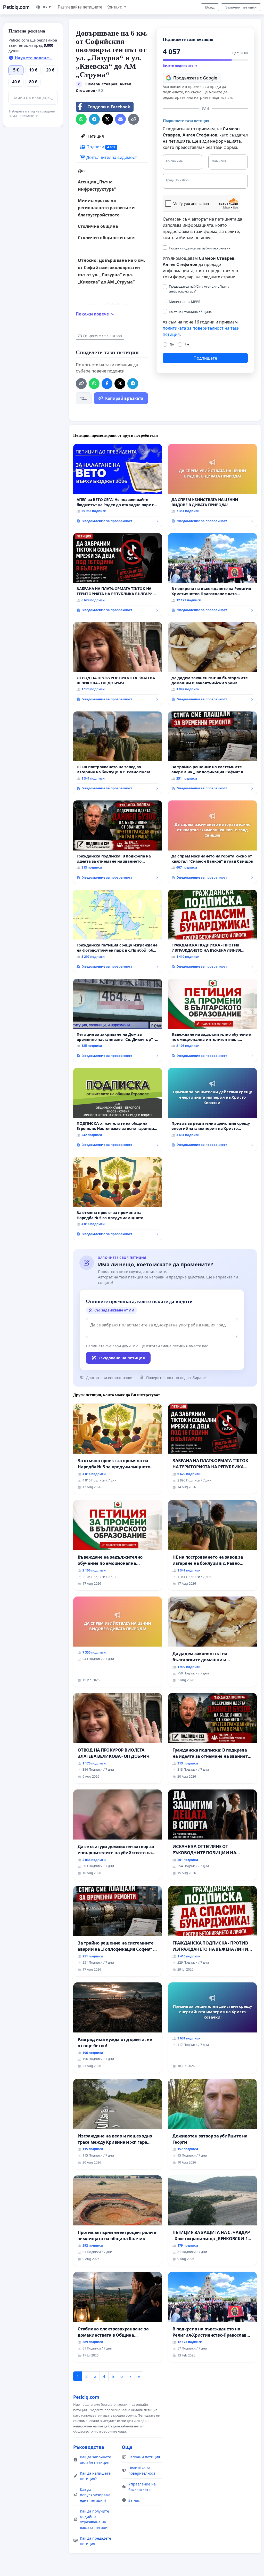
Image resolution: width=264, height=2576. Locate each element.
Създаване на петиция (122, 1358)
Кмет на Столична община (190, 312)
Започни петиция (241, 7)
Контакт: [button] (115, 7)
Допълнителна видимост (111, 157)
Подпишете (205, 358)
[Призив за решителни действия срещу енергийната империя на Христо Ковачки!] (212, 1109)
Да (172, 344)
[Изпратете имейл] (120, 119)
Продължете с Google (195, 78)
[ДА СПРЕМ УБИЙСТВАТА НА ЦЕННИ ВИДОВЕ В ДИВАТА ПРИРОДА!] (212, 485)
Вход (210, 7)
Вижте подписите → (180, 66)
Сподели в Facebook (109, 107)
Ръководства (89, 2447)
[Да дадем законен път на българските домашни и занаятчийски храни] (212, 664)
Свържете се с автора (102, 336)
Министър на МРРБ (185, 302)
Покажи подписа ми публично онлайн (200, 248)
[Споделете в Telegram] (94, 119)
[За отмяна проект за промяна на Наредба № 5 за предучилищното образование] (118, 1198)
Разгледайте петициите (80, 7)
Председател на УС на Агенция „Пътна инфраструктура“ (199, 289)
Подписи (100, 147)
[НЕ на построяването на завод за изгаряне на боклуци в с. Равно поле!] (118, 753)
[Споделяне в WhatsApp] (81, 119)
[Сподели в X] (108, 119)
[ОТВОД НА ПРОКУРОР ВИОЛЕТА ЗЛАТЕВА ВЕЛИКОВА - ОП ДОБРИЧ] (118, 664)
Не (187, 344)
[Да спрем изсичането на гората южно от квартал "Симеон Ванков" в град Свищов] (212, 842)
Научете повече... (33, 58)
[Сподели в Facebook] (107, 384)
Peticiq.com (16, 7)
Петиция (95, 136)
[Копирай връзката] (134, 119)
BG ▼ (47, 7)
